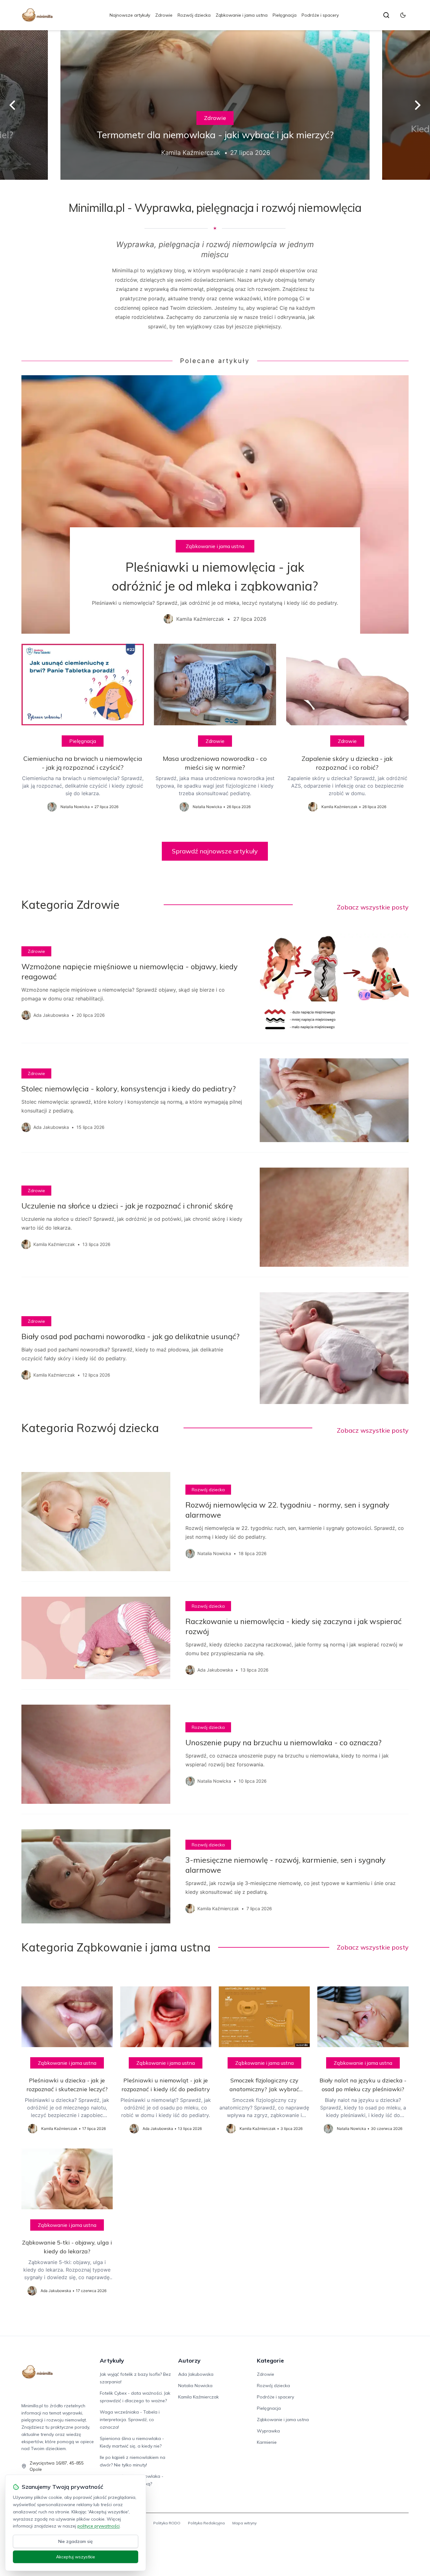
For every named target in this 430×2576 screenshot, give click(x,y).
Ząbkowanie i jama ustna (242, 15)
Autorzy (189, 2361)
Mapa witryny (244, 2523)
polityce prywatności (99, 2526)
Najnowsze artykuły (130, 15)
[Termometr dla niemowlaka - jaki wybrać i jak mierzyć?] (215, 105)
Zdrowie (164, 15)
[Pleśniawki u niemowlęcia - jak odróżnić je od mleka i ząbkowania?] (215, 504)
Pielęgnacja (285, 15)
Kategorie (270, 2361)
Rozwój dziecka (194, 15)
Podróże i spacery (320, 15)
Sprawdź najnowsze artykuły (215, 851)
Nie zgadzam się (76, 2541)
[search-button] (386, 15)
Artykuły (112, 2361)
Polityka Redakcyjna (206, 2523)
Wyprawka (268, 2431)
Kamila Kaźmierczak (198, 2397)
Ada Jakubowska (196, 2374)
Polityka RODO (167, 2523)
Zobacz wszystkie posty (373, 907)
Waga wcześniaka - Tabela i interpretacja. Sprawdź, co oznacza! (130, 2420)
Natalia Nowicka (195, 2386)
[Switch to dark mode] (403, 15)
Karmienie (267, 2442)
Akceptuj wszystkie (76, 2557)
